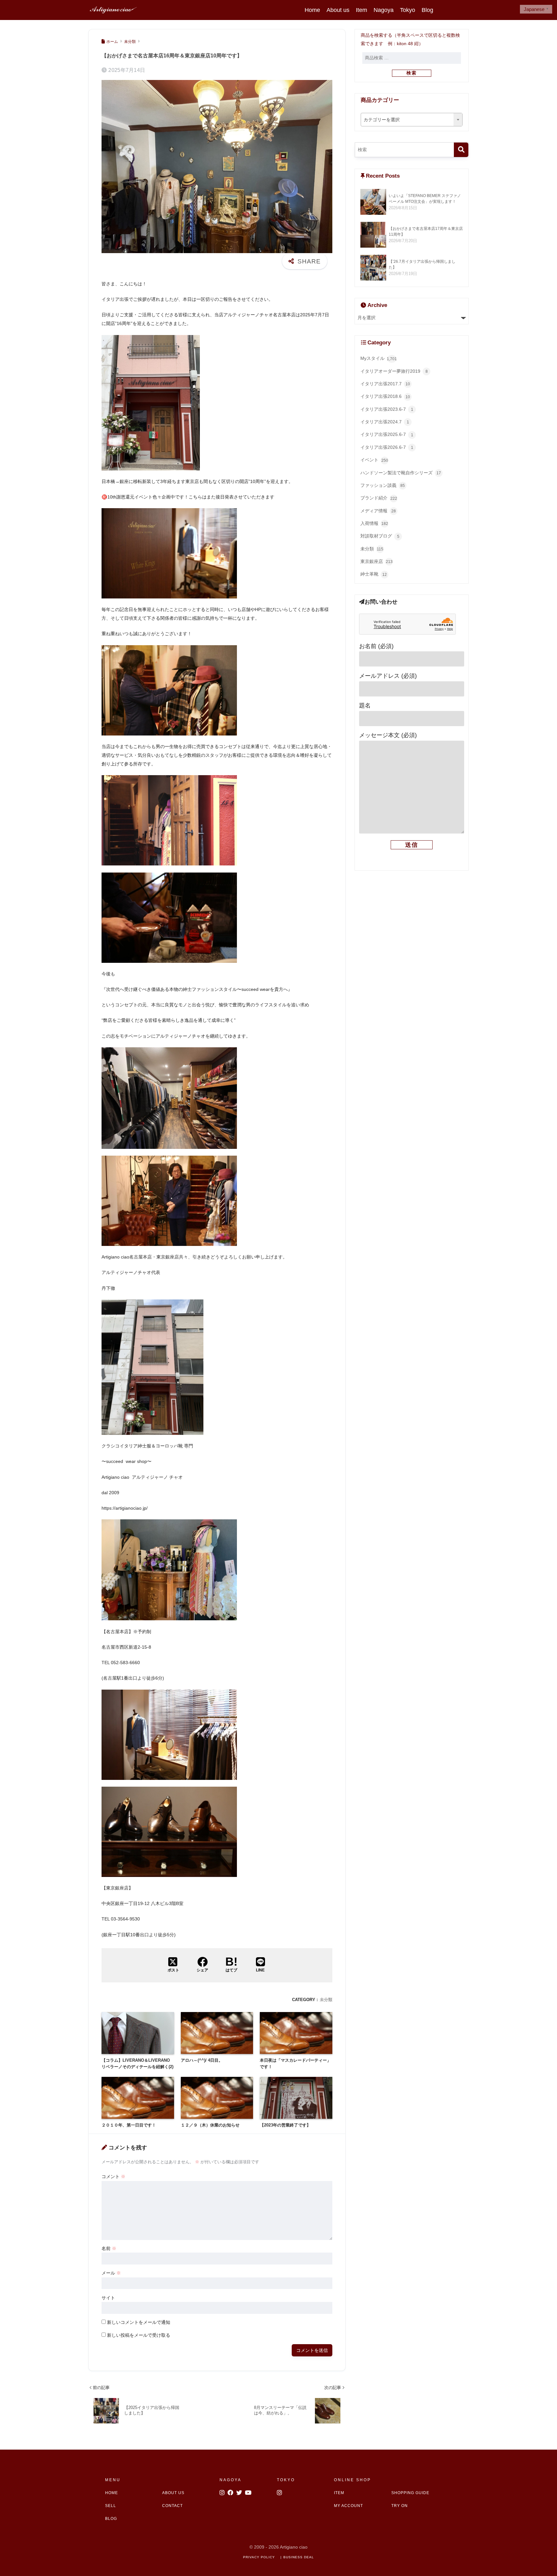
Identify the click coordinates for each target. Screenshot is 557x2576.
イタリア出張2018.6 (385, 396)
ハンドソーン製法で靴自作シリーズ (401, 473)
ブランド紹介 (379, 498)
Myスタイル (379, 358)
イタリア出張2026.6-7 (387, 447)
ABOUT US (173, 2493)
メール (111, 2273)
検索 (412, 73)
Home (312, 10)
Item (362, 10)
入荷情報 (374, 523)
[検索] (461, 150)
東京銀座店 (376, 562)
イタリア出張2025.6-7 (387, 434)
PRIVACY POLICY (259, 2557)
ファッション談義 (383, 485)
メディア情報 (378, 511)
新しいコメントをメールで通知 (139, 2322)
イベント (374, 460)
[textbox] (412, 120)
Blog (427, 10)
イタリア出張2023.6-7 (387, 409)
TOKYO (286, 2480)
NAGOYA (230, 2480)
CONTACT (172, 2506)
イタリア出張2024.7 (385, 422)
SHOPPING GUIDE (410, 2493)
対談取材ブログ (380, 536)
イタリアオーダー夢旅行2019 (394, 371)
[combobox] (412, 120)
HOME (112, 2493)
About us (338, 10)
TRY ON (400, 2506)
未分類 (326, 2000)
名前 (109, 2248)
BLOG (111, 2519)
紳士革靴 (374, 574)
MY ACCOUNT (348, 2506)
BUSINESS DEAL (299, 2557)
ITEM (339, 2493)
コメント (113, 2176)
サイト (108, 2298)
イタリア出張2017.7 (385, 384)
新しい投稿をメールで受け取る (139, 2335)
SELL (111, 2506)
